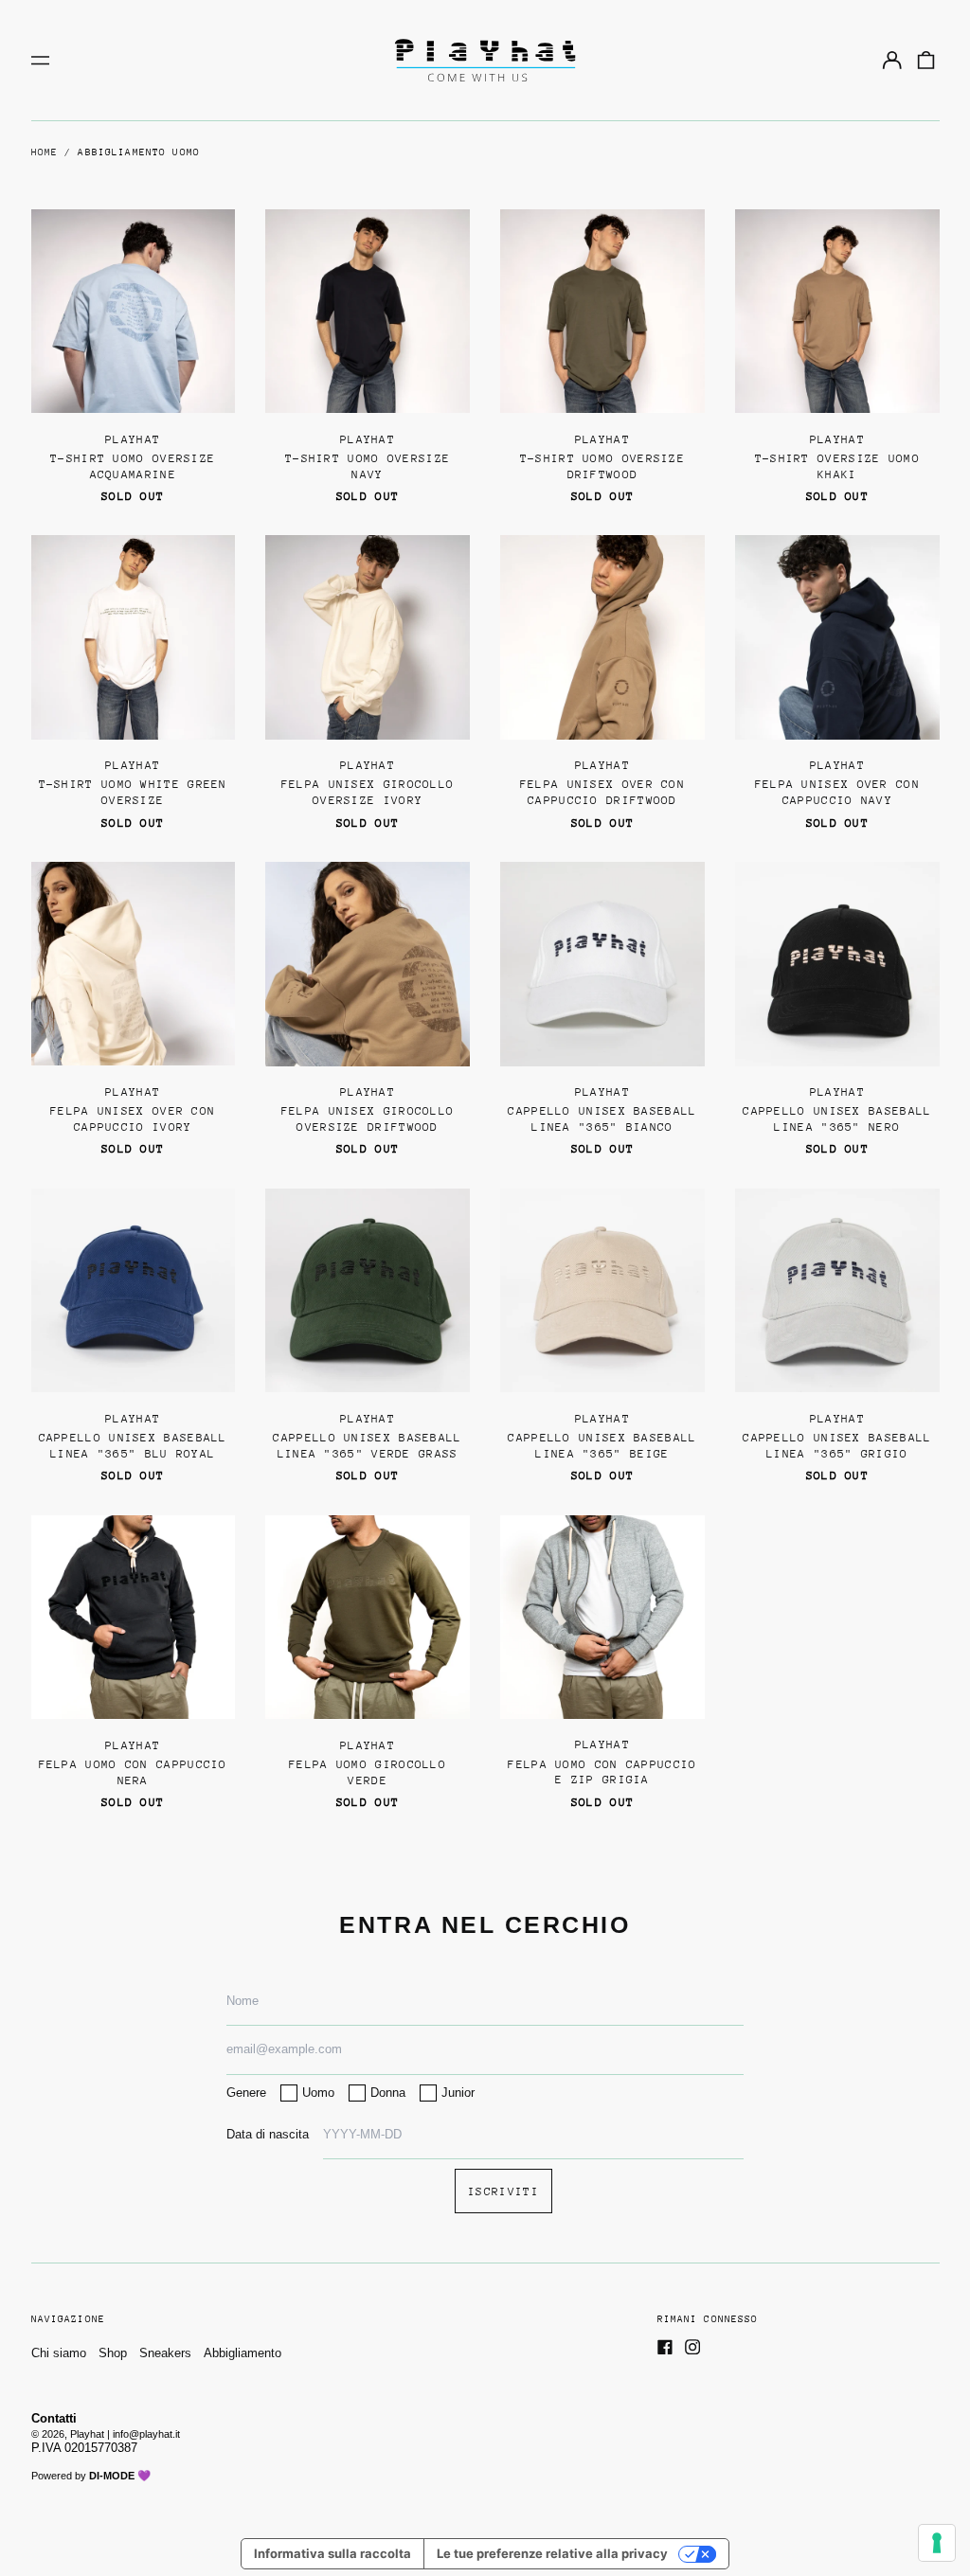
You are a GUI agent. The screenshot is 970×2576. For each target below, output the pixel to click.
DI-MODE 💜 (120, 2476)
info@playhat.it (146, 2434)
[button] (925, 60)
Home (45, 152)
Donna (388, 2093)
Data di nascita (268, 2134)
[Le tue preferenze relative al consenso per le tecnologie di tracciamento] (937, 2543)
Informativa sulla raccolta (332, 2553)
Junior (458, 2093)
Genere (246, 2093)
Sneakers (165, 2353)
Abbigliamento (242, 2353)
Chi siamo (59, 2353)
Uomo (318, 2093)
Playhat (87, 2434)
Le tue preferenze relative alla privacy (552, 2553)
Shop (113, 2353)
